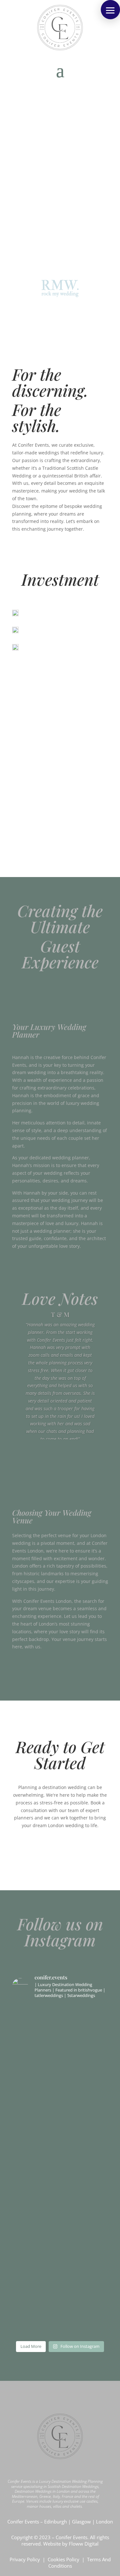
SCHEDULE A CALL (37, 1264)
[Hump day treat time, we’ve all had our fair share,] (60, 2112)
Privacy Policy (25, 2559)
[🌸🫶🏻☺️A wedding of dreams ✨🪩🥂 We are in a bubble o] (60, 2176)
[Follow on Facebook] (68, 2395)
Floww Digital (84, 2544)
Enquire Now (60, 550)
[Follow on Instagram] (52, 2395)
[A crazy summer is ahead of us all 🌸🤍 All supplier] (60, 2040)
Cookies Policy (64, 2559)
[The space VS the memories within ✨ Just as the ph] (60, 2271)
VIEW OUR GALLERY (60, 1447)
